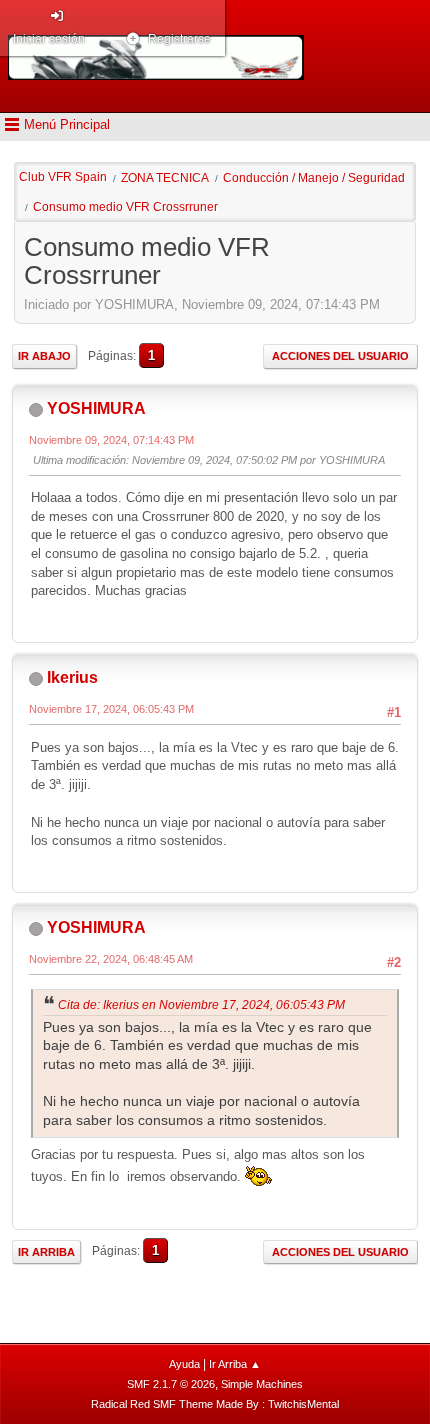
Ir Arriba (46, 1252)
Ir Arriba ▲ (235, 1364)
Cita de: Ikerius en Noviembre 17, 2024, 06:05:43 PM (201, 1005)
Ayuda (184, 1364)
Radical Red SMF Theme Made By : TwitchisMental (215, 1404)
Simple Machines (262, 1384)
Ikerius (72, 677)
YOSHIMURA (96, 408)
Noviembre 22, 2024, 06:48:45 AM (111, 959)
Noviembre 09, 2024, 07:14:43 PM (111, 440)
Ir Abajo (44, 356)
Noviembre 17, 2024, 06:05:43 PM (111, 709)
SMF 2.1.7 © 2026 (171, 1384)
